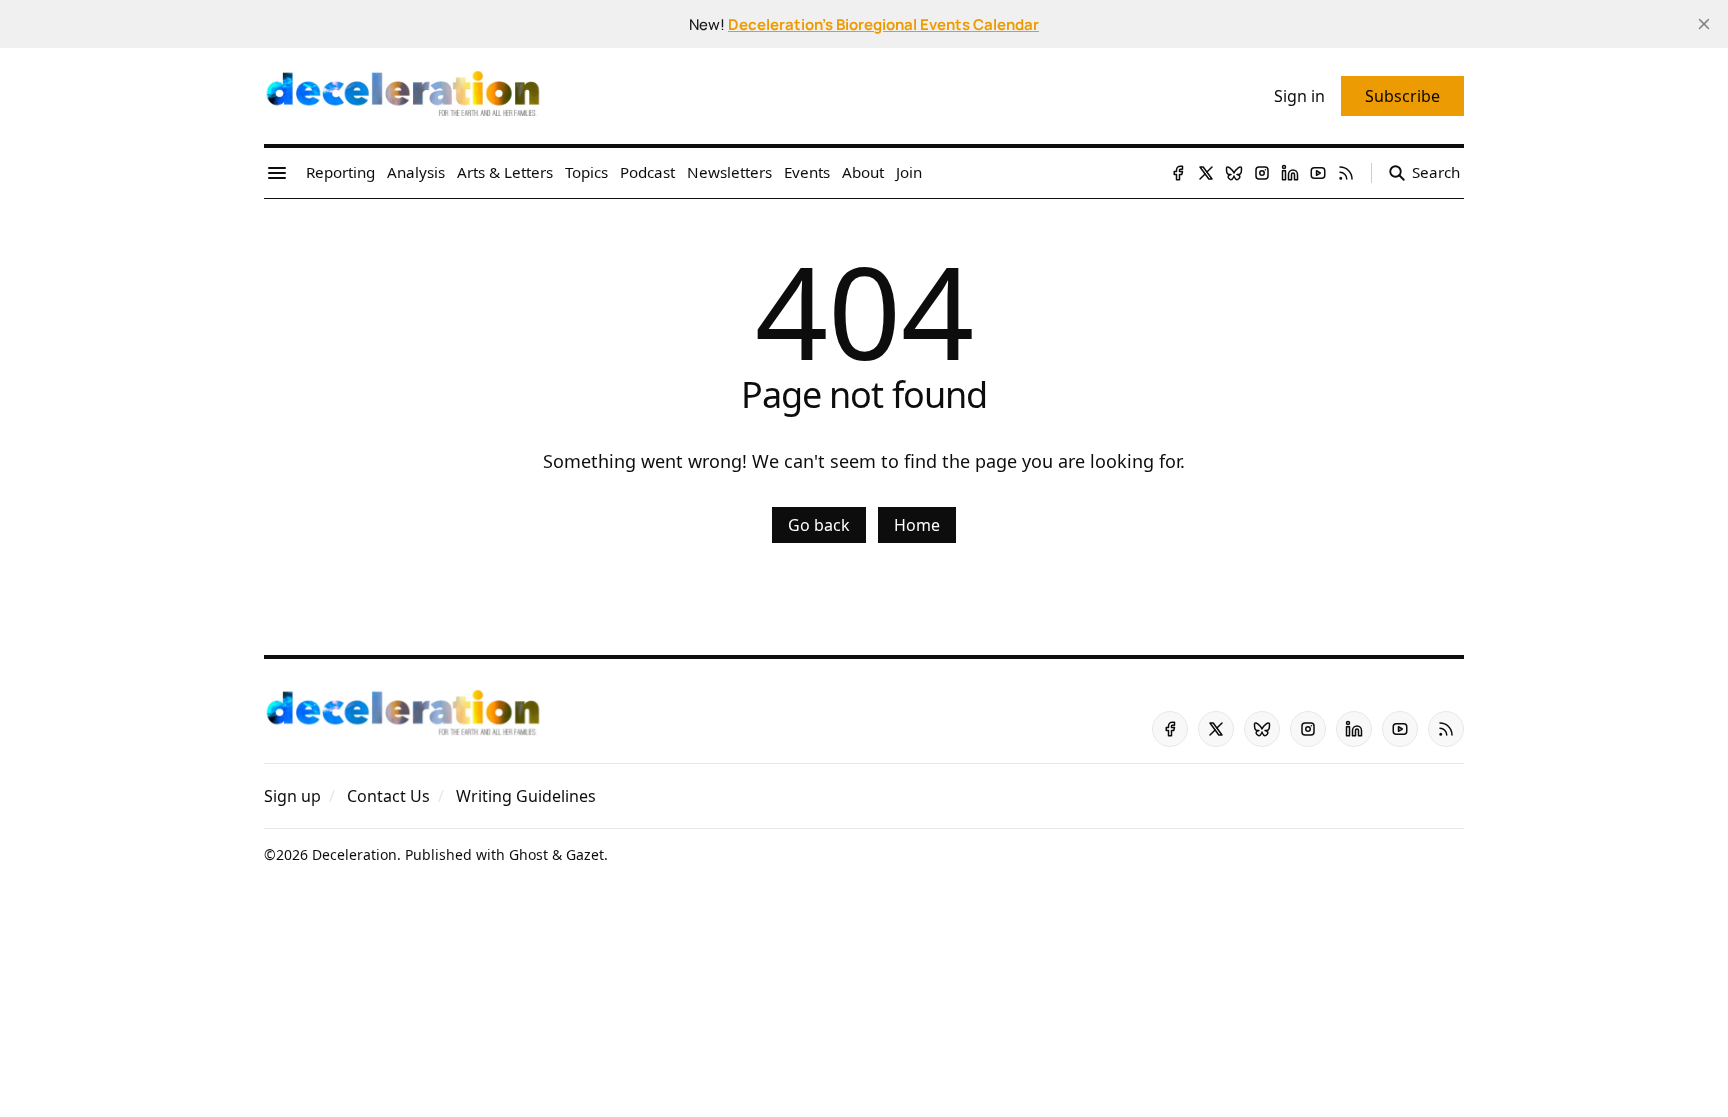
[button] (292, 796)
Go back (819, 525)
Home (917, 525)
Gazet (585, 854)
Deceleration (354, 854)
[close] (1704, 24)
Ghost (528, 854)
